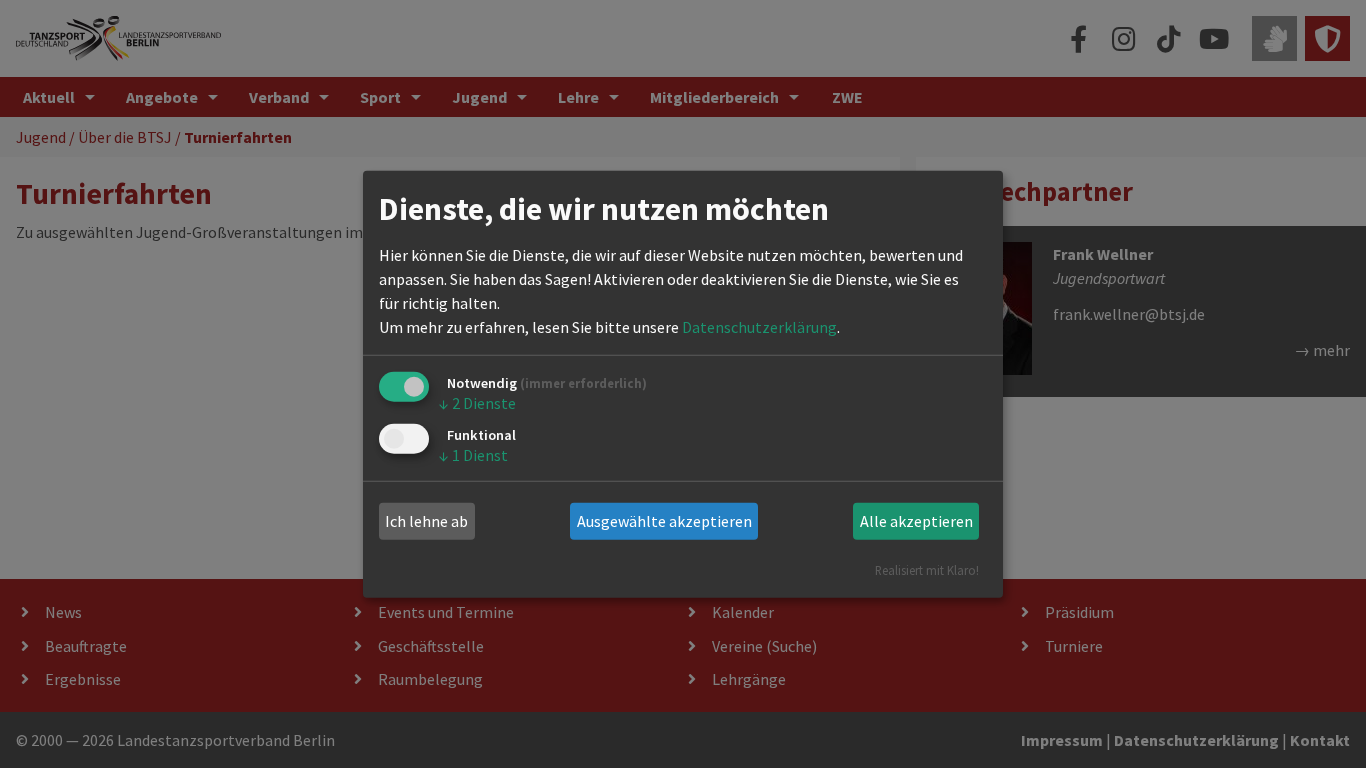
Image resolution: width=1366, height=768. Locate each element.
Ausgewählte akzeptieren (664, 521)
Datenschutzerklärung (759, 327)
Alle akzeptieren (916, 521)
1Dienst (473, 455)
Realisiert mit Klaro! (927, 569)
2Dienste (477, 403)
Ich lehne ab (426, 521)
